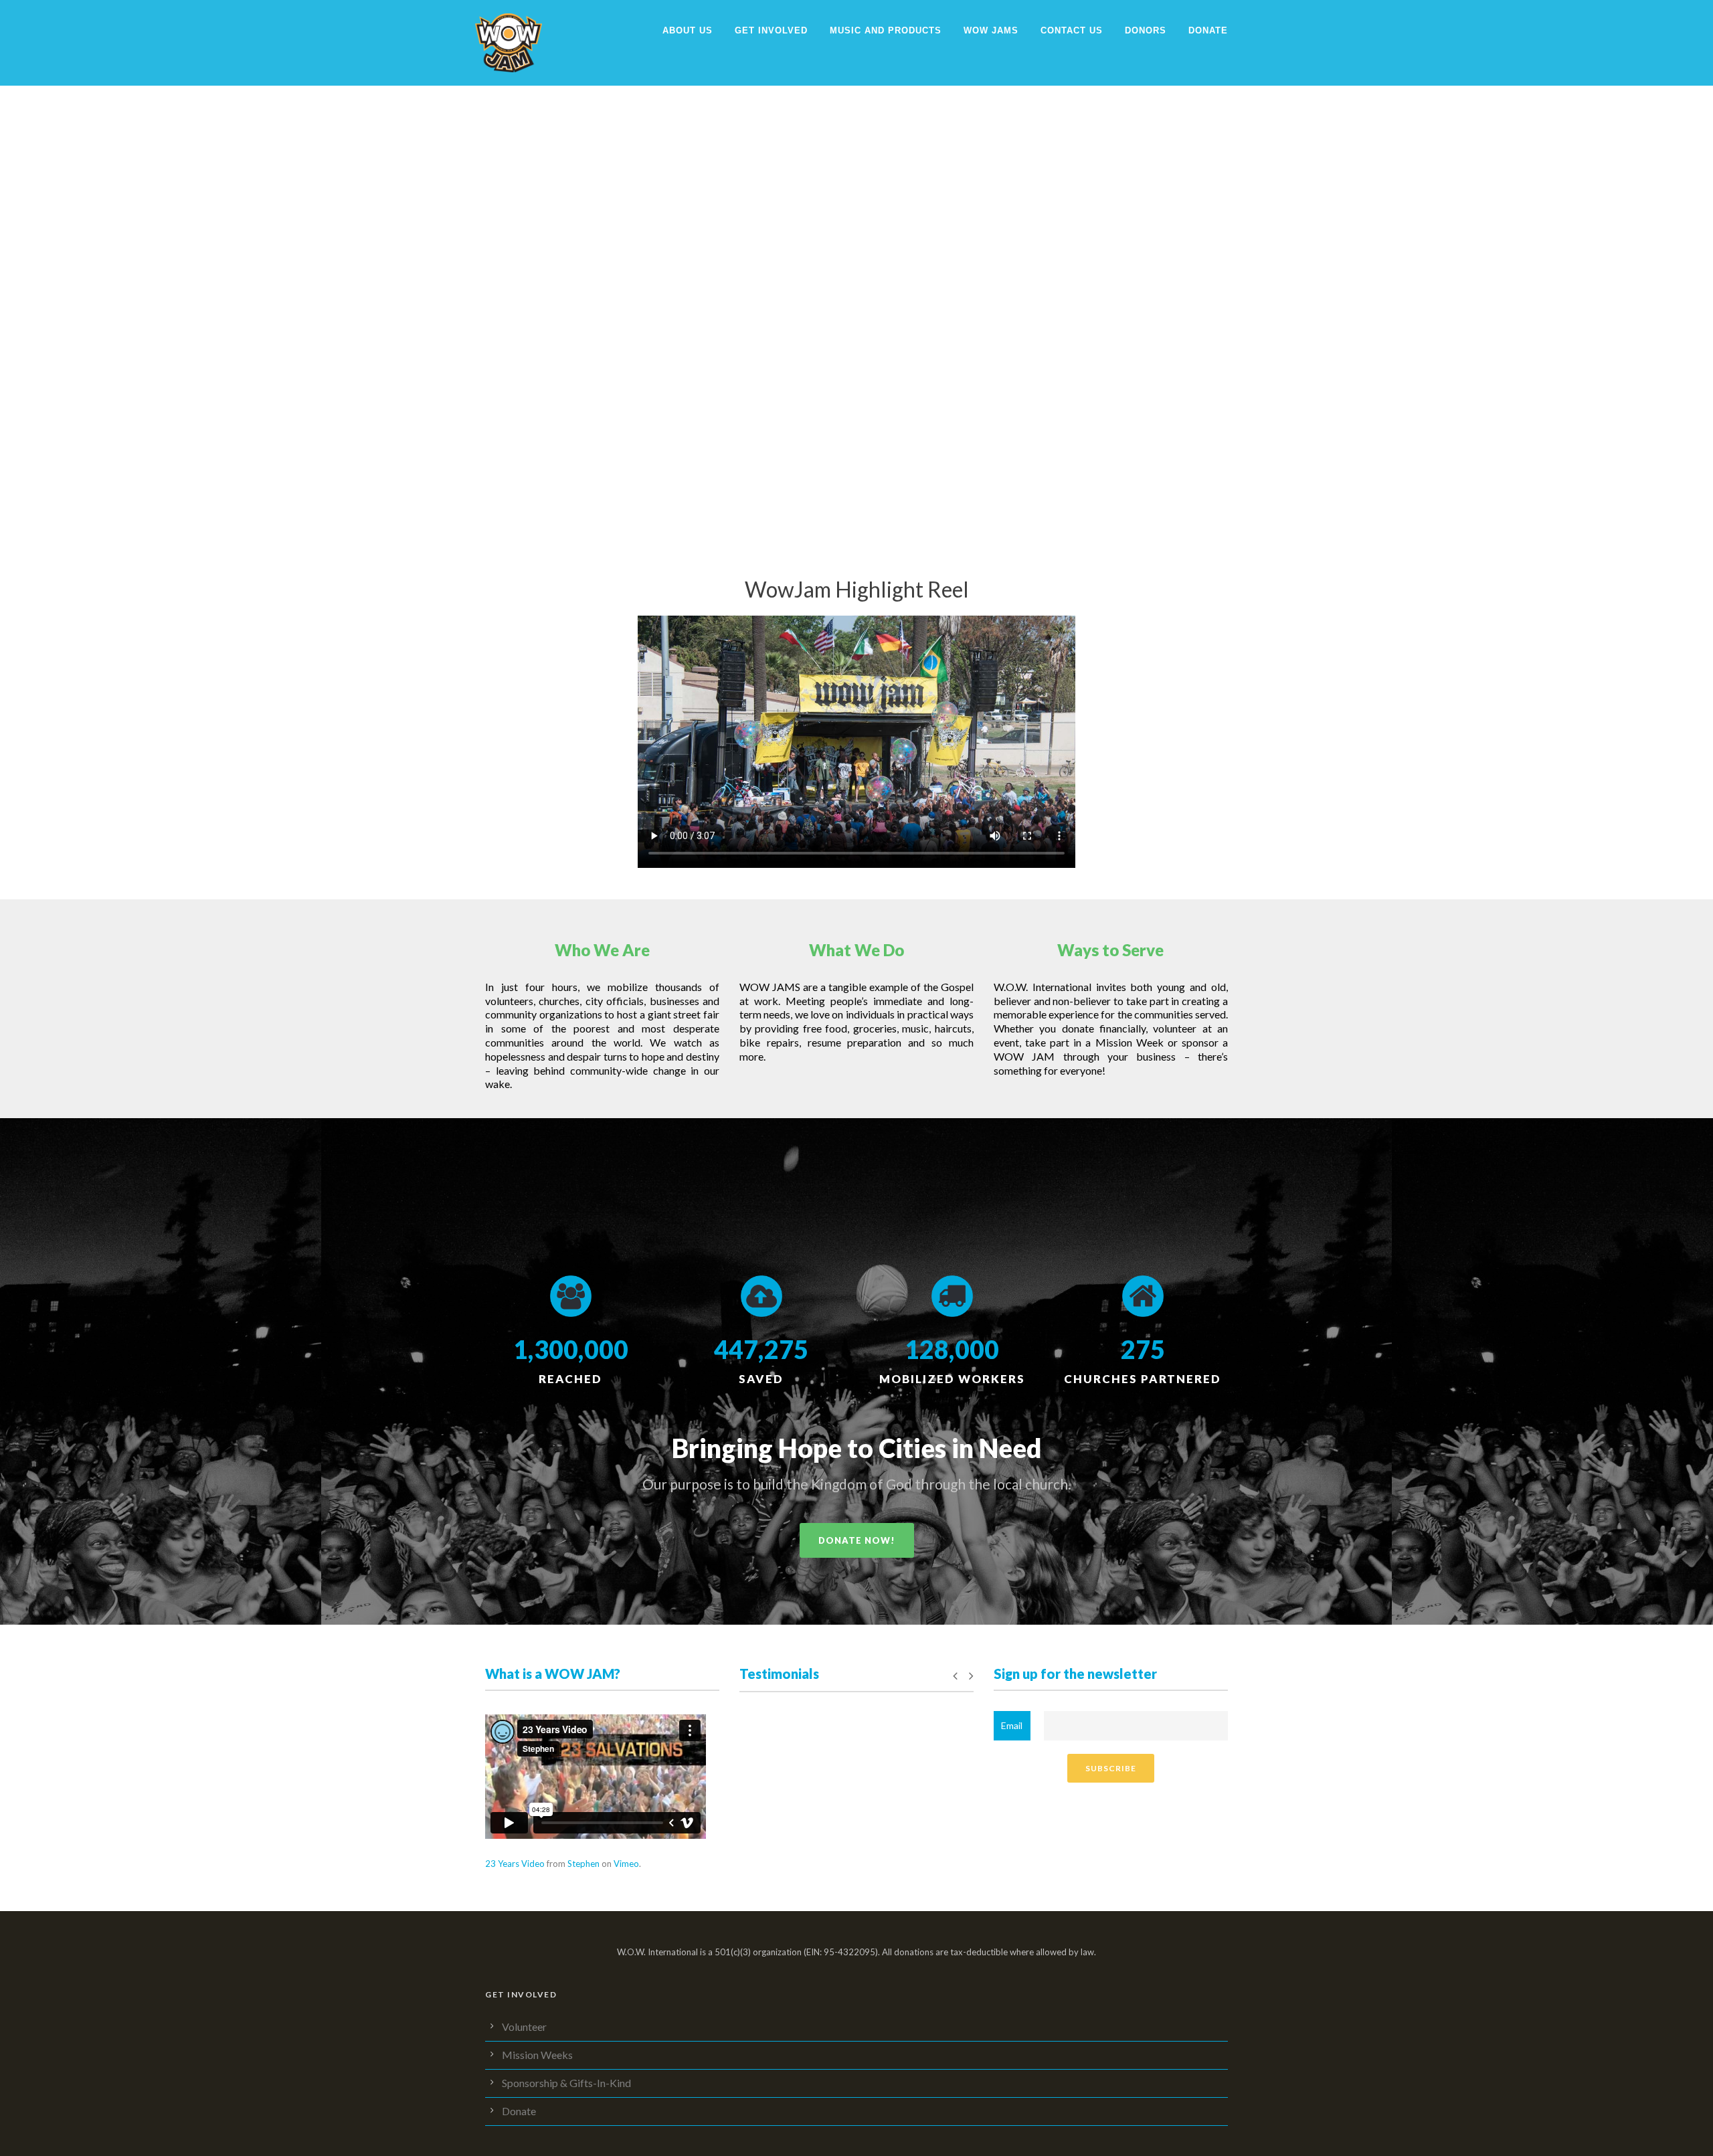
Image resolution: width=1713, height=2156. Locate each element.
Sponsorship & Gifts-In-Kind (566, 2083)
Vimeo (626, 1864)
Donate (1208, 30)
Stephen (583, 1864)
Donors (1146, 30)
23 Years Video (515, 1864)
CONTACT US (1072, 30)
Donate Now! (857, 1540)
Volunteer (524, 2027)
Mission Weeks (537, 2055)
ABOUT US (688, 30)
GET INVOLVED (771, 30)
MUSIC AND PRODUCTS (886, 30)
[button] (14, 268)
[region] (856, 268)
